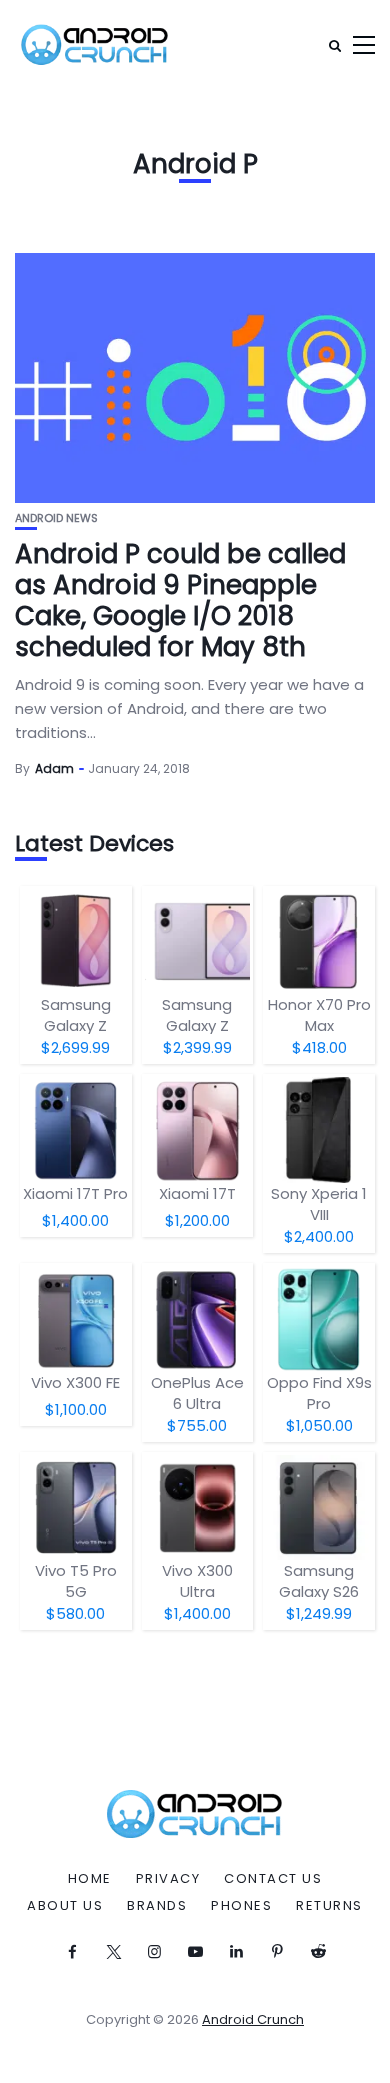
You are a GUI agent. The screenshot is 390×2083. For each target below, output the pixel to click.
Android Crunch (253, 2019)
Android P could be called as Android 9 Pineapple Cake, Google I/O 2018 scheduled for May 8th (180, 601)
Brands (157, 1906)
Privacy (168, 1879)
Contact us (273, 1879)
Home (90, 1879)
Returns (329, 1906)
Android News (56, 518)
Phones (241, 1906)
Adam (54, 768)
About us (65, 1906)
